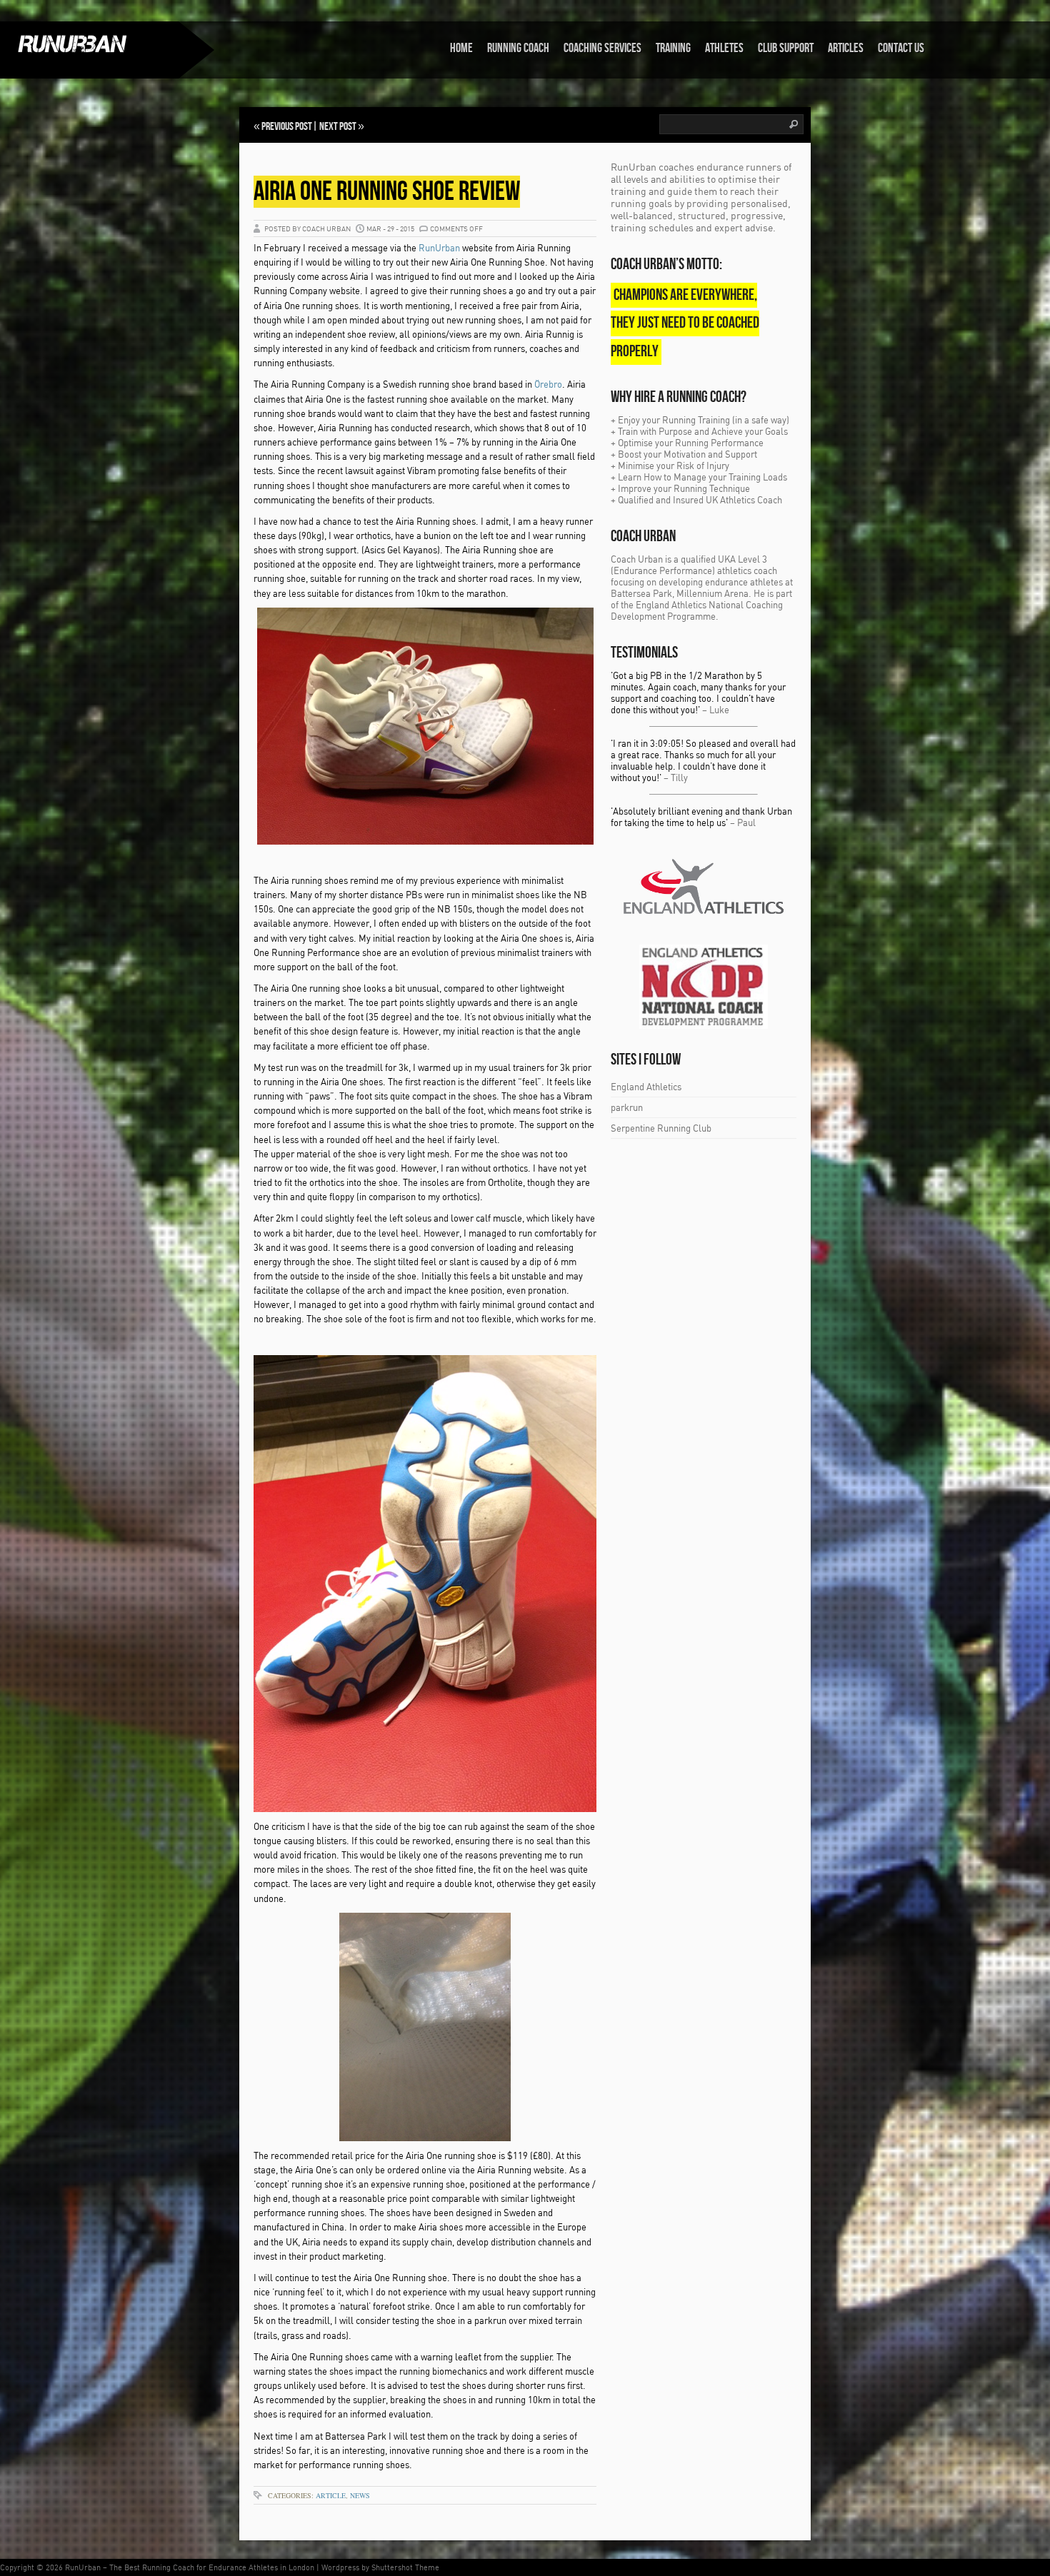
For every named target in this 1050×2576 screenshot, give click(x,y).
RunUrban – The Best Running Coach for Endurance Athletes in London (190, 2567)
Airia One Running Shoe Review (387, 192)
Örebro (548, 384)
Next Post (338, 127)
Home (461, 48)
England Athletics (646, 1087)
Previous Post (287, 127)
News (360, 2495)
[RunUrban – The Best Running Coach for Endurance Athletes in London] (89, 44)
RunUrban (439, 248)
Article (331, 2495)
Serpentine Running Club (661, 1128)
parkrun (627, 1107)
